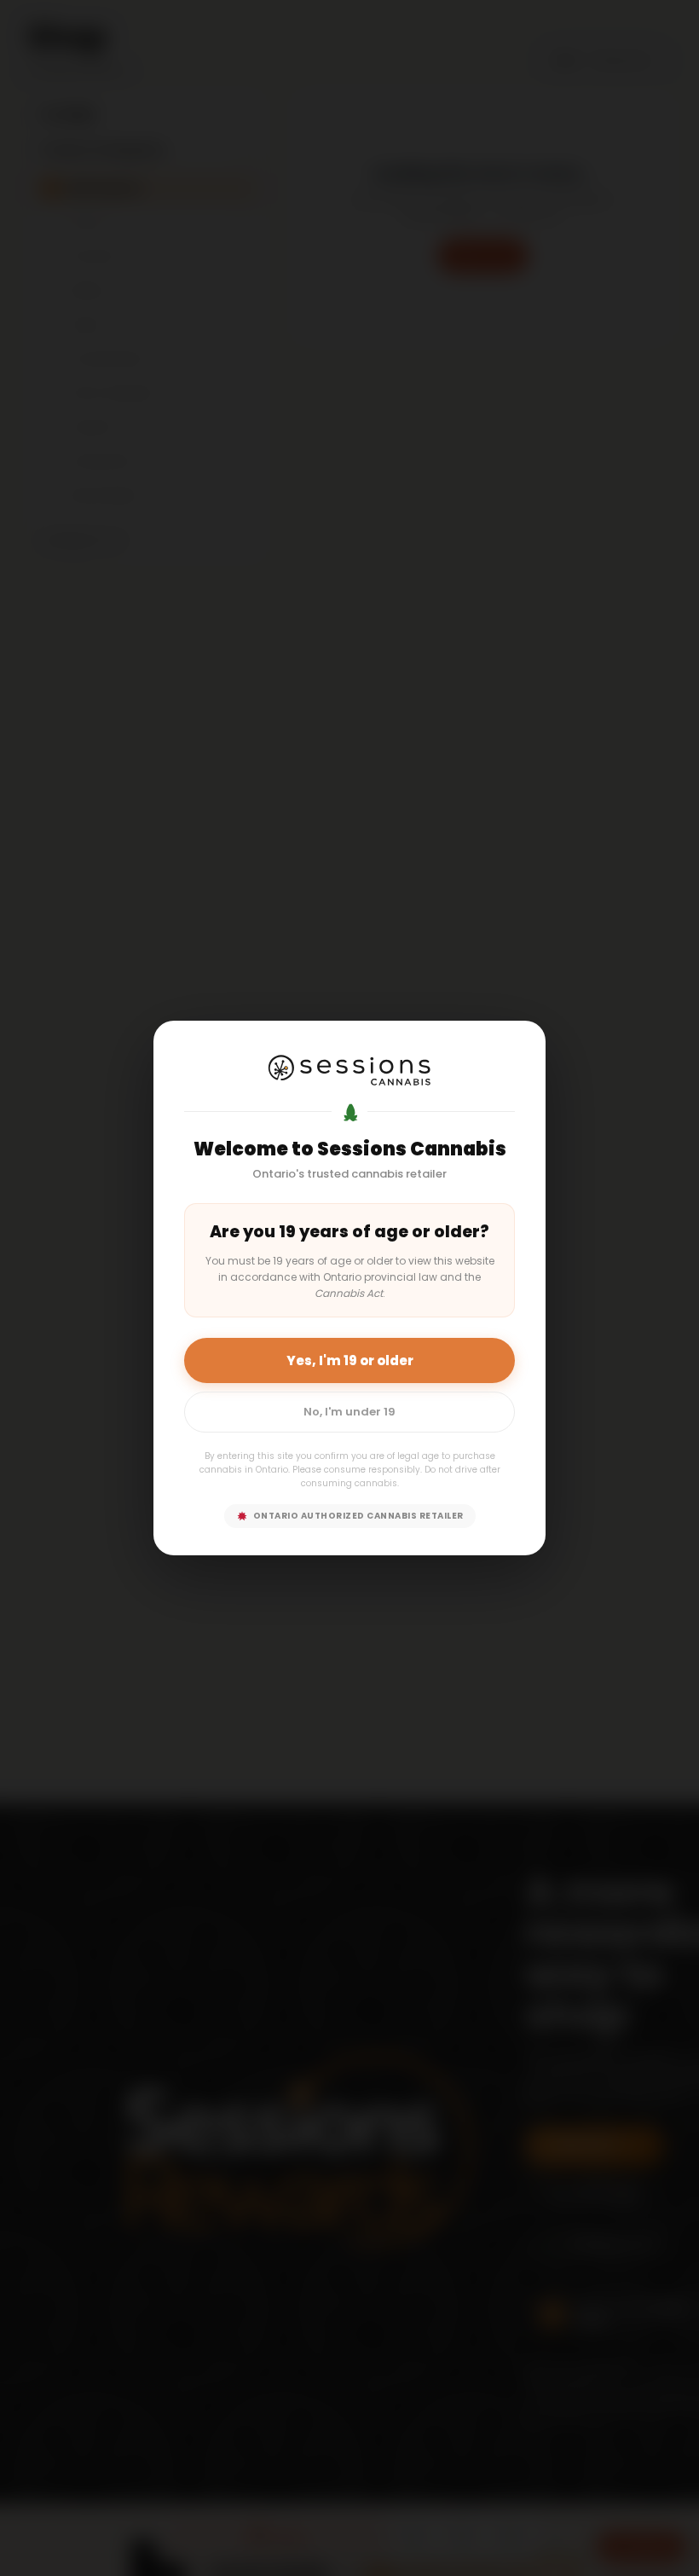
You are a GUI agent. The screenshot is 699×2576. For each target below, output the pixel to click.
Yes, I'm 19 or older (350, 1360)
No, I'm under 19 (349, 1412)
